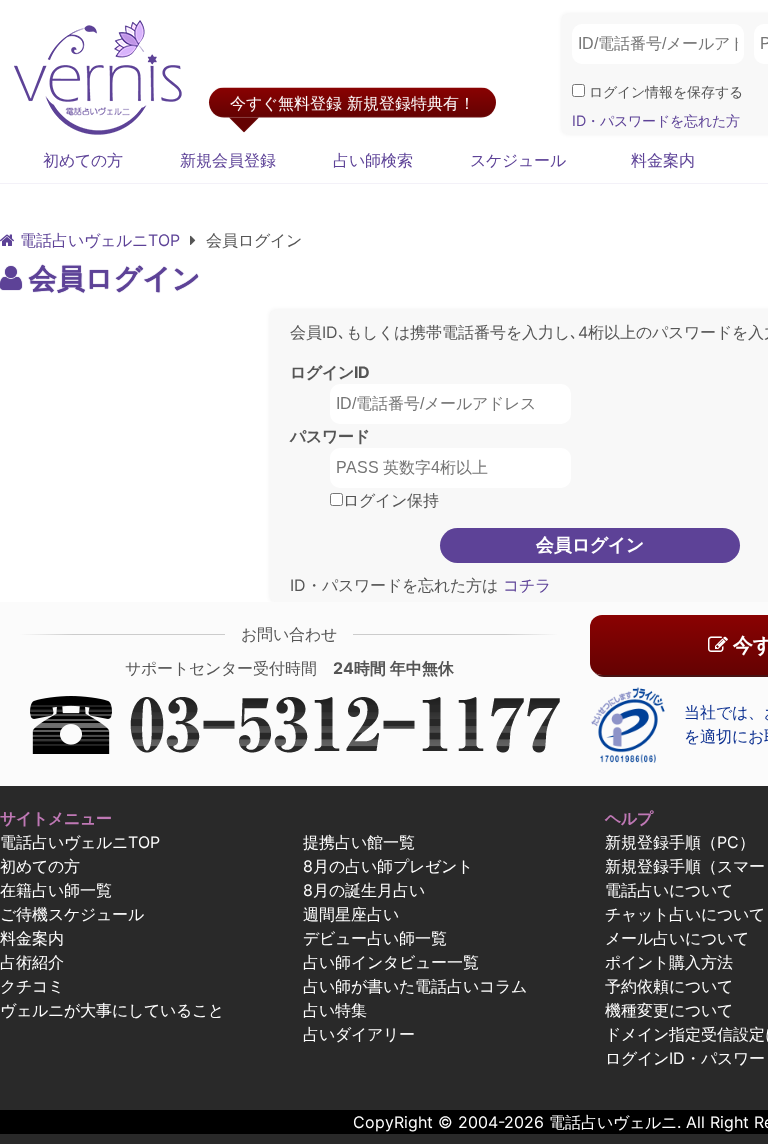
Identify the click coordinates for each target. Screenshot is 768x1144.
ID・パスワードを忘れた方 (656, 120)
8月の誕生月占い (364, 890)
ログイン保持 (391, 500)
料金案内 (663, 160)
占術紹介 (32, 962)
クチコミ (32, 986)
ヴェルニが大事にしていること (112, 1010)
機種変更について (669, 1010)
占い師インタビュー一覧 (391, 962)
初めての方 (83, 160)
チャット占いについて (685, 914)
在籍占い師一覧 (56, 890)
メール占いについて (677, 938)
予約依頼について (669, 986)
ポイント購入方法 (669, 962)
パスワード (330, 436)
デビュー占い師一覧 (375, 938)
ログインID (330, 372)
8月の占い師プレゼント (388, 866)
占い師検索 (373, 160)
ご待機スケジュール (72, 914)
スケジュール (518, 160)
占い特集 (335, 1010)
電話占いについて (669, 890)
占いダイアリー (359, 1034)
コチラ (524, 585)
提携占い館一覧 (359, 842)
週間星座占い (351, 914)
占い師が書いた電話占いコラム (415, 986)
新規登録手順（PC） (680, 842)
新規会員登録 (228, 160)
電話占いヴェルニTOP (80, 842)
